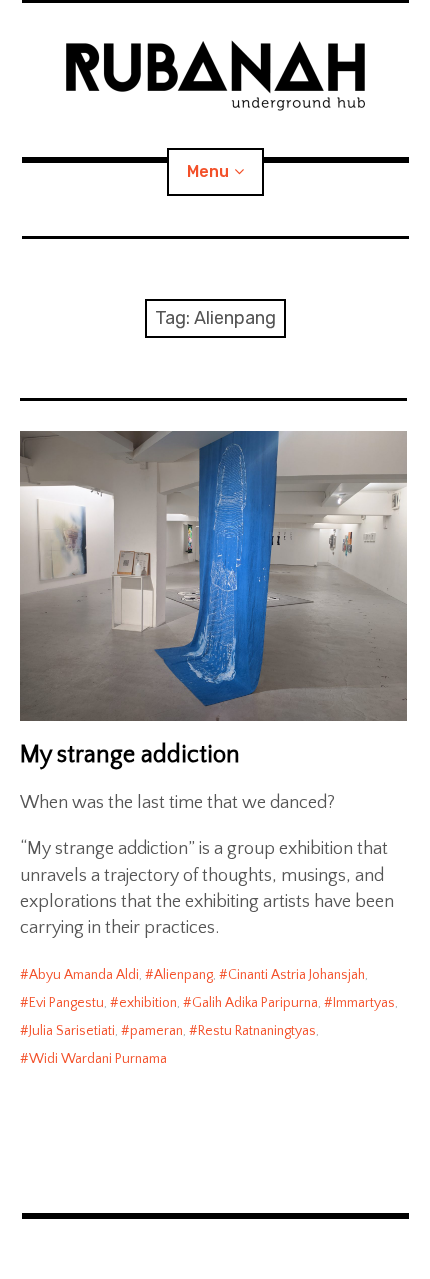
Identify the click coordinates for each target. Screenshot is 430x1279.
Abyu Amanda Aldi (84, 975)
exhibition (148, 1003)
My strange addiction (130, 755)
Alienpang (183, 975)
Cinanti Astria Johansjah (296, 975)
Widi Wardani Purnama (98, 1059)
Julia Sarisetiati (72, 1031)
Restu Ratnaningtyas (257, 1031)
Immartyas (364, 1003)
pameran (156, 1031)
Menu (208, 171)
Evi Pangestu (66, 1003)
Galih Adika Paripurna (255, 1003)
